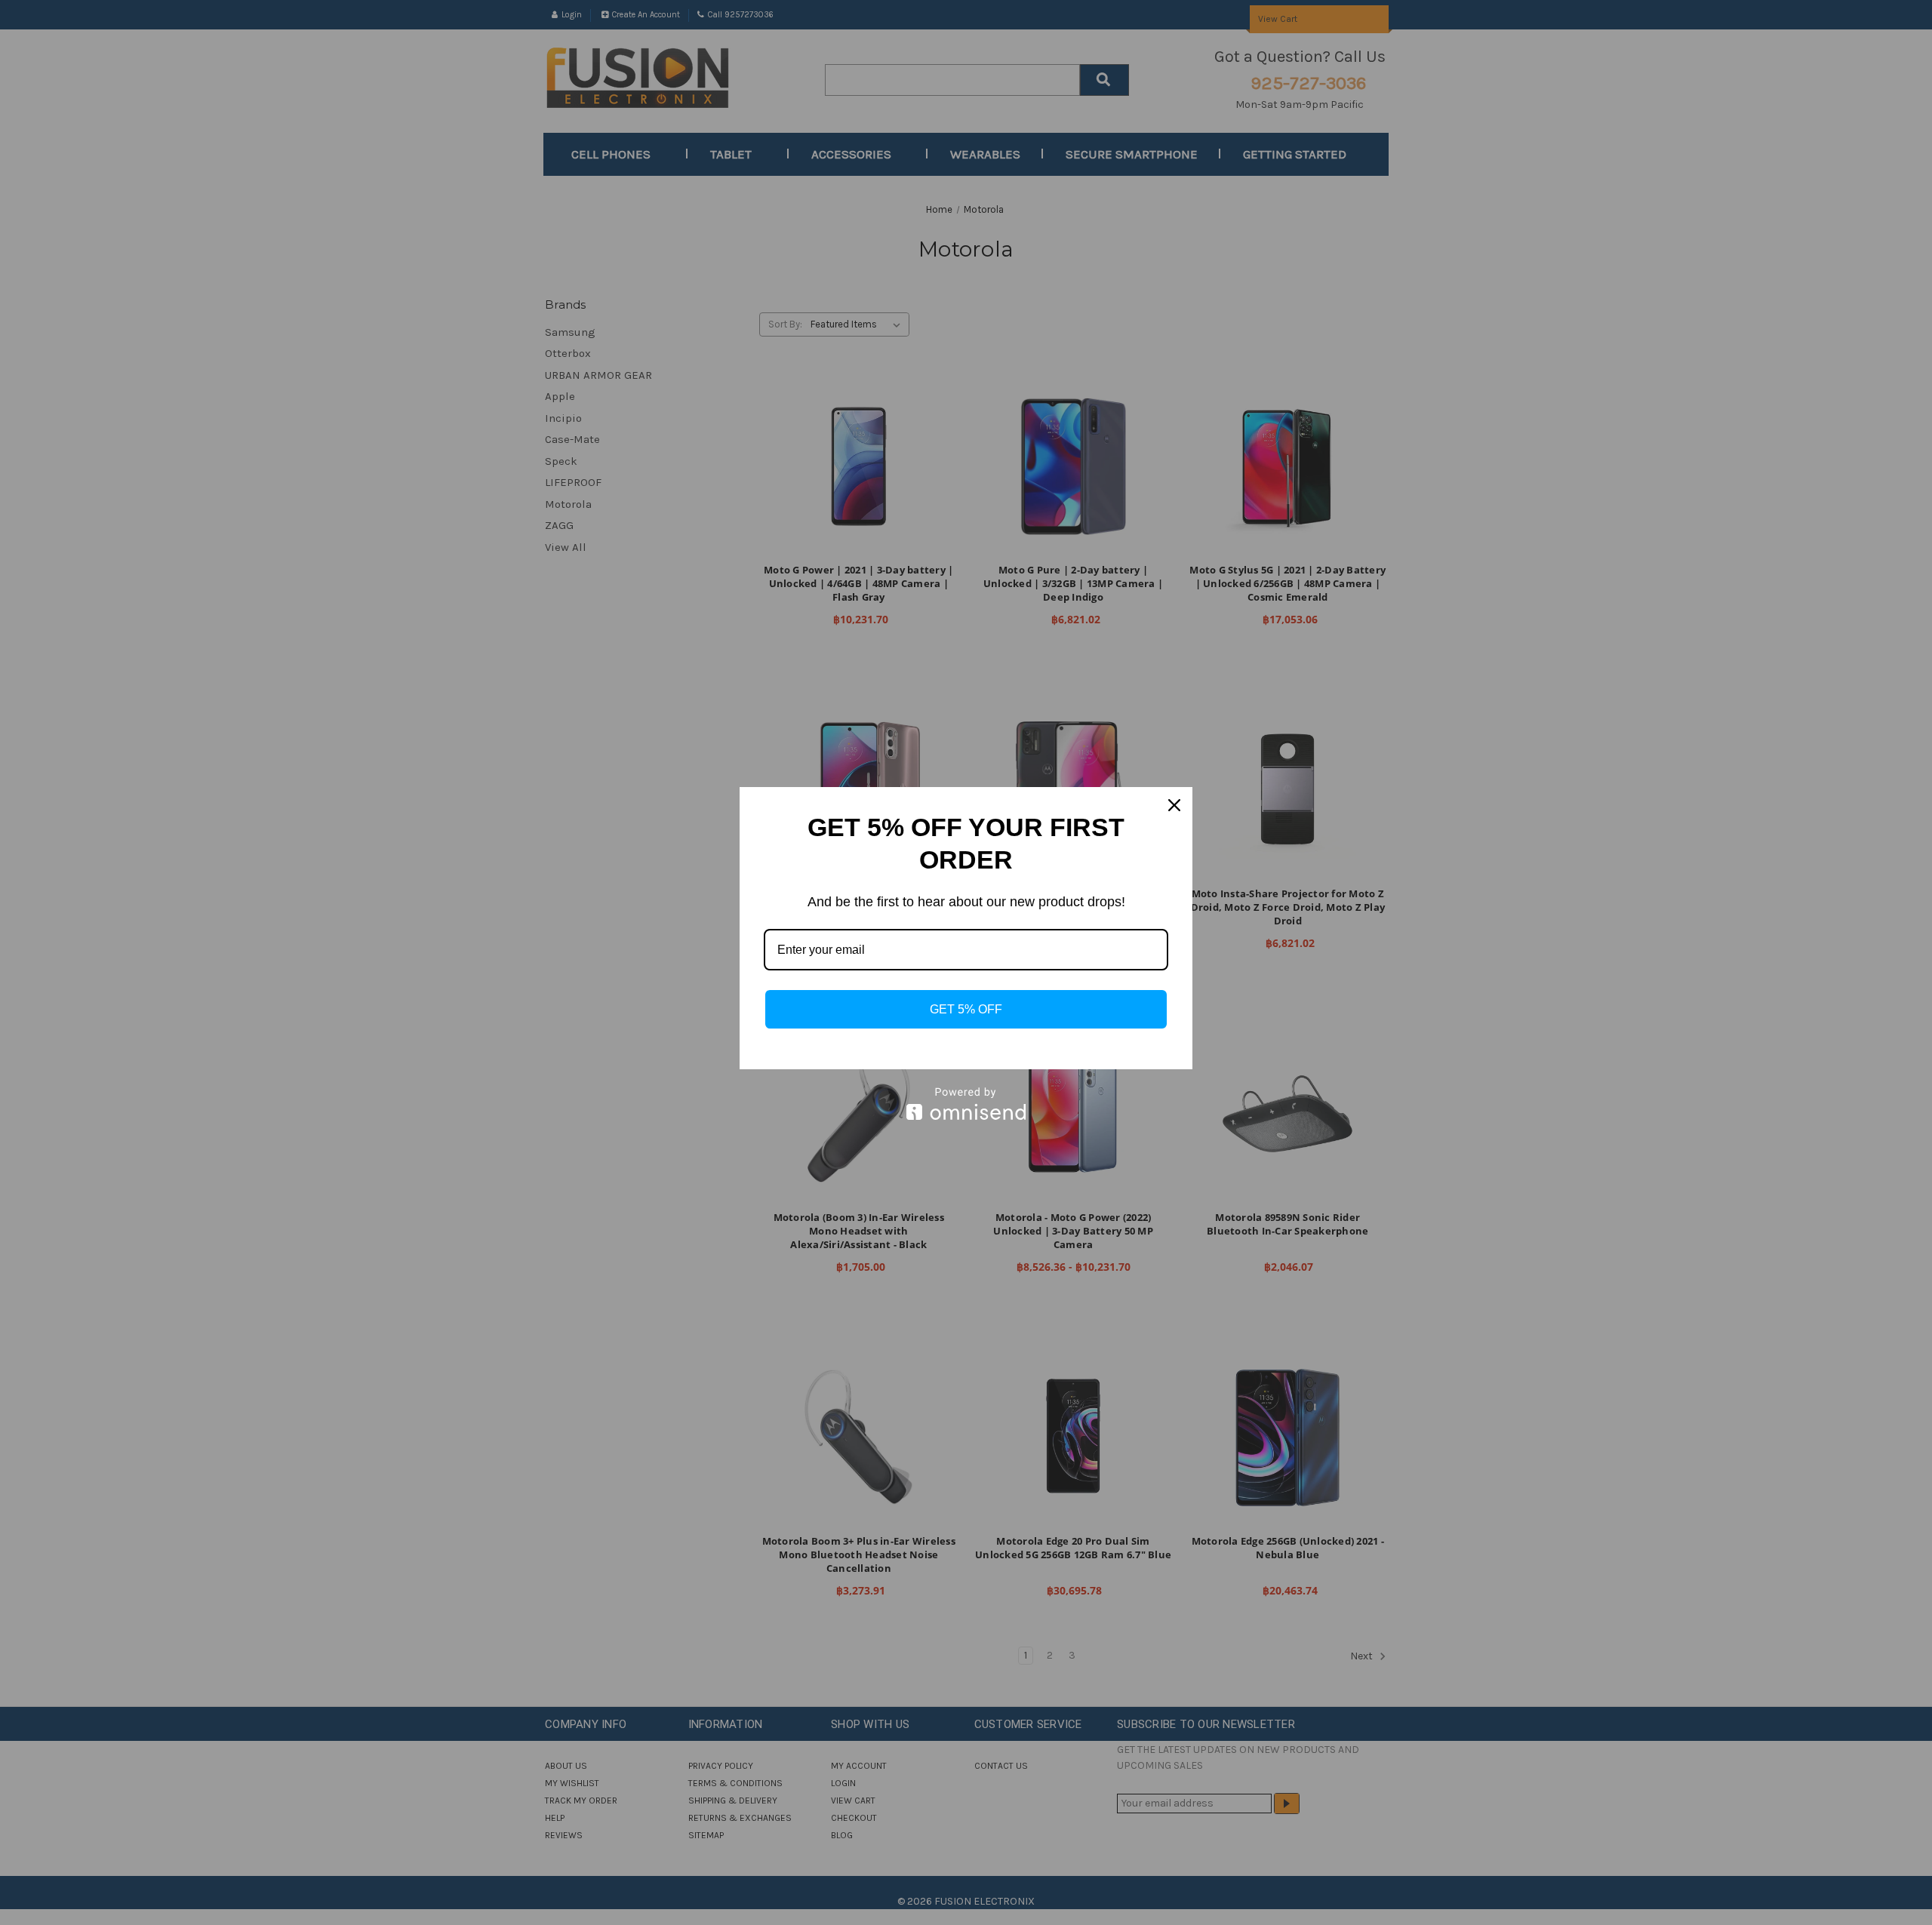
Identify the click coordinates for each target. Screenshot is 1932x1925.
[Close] (1174, 805)
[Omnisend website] (966, 1104)
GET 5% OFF (966, 1009)
